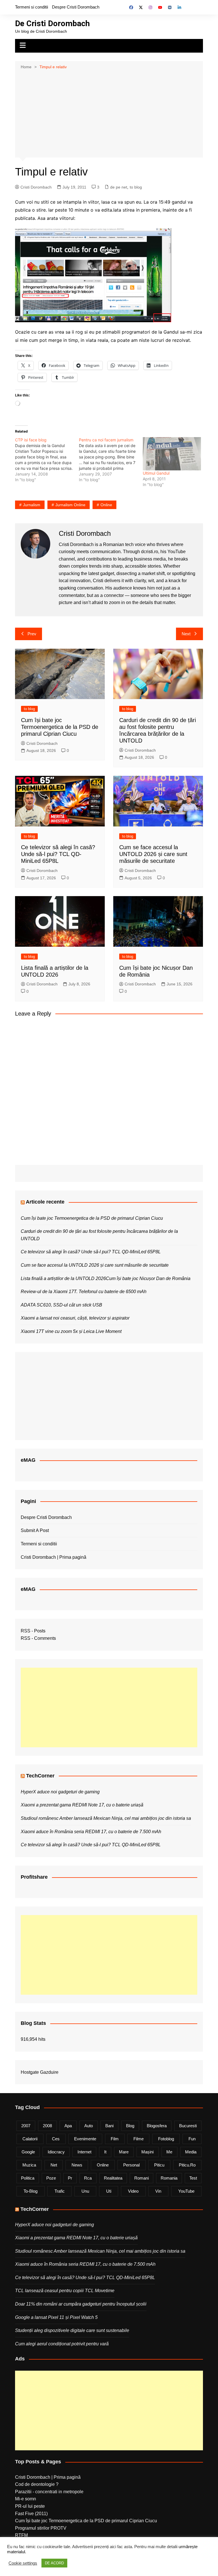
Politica (28, 2178)
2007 (26, 2126)
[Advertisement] (109, 113)
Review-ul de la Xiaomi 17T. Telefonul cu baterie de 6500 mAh (84, 1292)
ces (56, 2139)
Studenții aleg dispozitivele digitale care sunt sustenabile (72, 2330)
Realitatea (113, 2178)
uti (109, 2191)
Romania (169, 2178)
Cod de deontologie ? (37, 2484)
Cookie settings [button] (23, 2563)
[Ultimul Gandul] (172, 454)
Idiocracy (56, 2152)
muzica (29, 2165)
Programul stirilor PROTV (41, 2528)
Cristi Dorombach (36, 187)
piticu (159, 2165)
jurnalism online (70, 505)
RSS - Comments (38, 1638)
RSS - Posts (33, 1631)
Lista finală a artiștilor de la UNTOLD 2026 (63, 1278)
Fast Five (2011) (31, 2514)
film (115, 2139)
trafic (60, 2191)
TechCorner (40, 1776)
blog (130, 2126)
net (54, 2165)
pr (70, 2178)
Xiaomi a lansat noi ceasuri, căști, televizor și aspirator (75, 1318)
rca (88, 2178)
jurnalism (32, 505)
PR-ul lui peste (30, 2506)
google (28, 2152)
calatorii (30, 2139)
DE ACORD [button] (54, 2563)
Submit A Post (35, 1530)
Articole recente (45, 1202)
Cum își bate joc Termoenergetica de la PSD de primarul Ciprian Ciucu (60, 727)
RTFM (21, 2535)
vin (158, 2191)
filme (139, 2139)
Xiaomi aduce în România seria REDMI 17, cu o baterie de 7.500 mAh (91, 1832)
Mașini (147, 2152)
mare (124, 2152)
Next (186, 634)
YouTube (186, 2191)
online (106, 505)
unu (85, 2191)
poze (51, 2178)
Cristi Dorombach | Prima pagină (54, 1557)
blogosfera (157, 2126)
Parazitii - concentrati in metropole (49, 2492)
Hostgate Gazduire (40, 2072)
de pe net (119, 187)
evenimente (85, 2139)
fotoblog (166, 2139)
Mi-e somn (26, 2499)
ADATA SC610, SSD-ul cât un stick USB (61, 1305)
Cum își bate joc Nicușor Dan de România (148, 1278)
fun (192, 2139)
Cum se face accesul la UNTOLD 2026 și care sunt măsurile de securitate (153, 854)
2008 (47, 2126)
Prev (32, 634)
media (191, 2152)
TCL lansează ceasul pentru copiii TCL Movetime (65, 2291)
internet (84, 2152)
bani (109, 2126)
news (77, 2165)
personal (131, 2165)
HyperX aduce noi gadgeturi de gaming (60, 1792)
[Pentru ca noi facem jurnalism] (111, 460)
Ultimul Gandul (156, 473)
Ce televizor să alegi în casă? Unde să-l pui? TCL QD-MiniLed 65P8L (58, 854)
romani (142, 2178)
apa (68, 2126)
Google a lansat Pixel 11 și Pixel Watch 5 (56, 2317)
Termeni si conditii (32, 7)
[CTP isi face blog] (47, 460)
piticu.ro (187, 2165)
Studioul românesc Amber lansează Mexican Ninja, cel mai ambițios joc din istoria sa (106, 1818)
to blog (136, 187)
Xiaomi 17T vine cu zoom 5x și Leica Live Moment (71, 1331)
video (133, 2191)
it (105, 2152)
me (169, 2152)
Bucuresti (188, 2126)
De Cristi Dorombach (52, 23)
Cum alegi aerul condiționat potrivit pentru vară (62, 2344)
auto (89, 2126)
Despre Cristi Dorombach (76, 7)
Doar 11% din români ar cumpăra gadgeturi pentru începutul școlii (81, 2304)
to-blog (31, 2191)
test (193, 2178)
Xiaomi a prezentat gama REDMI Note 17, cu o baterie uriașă (82, 1805)
